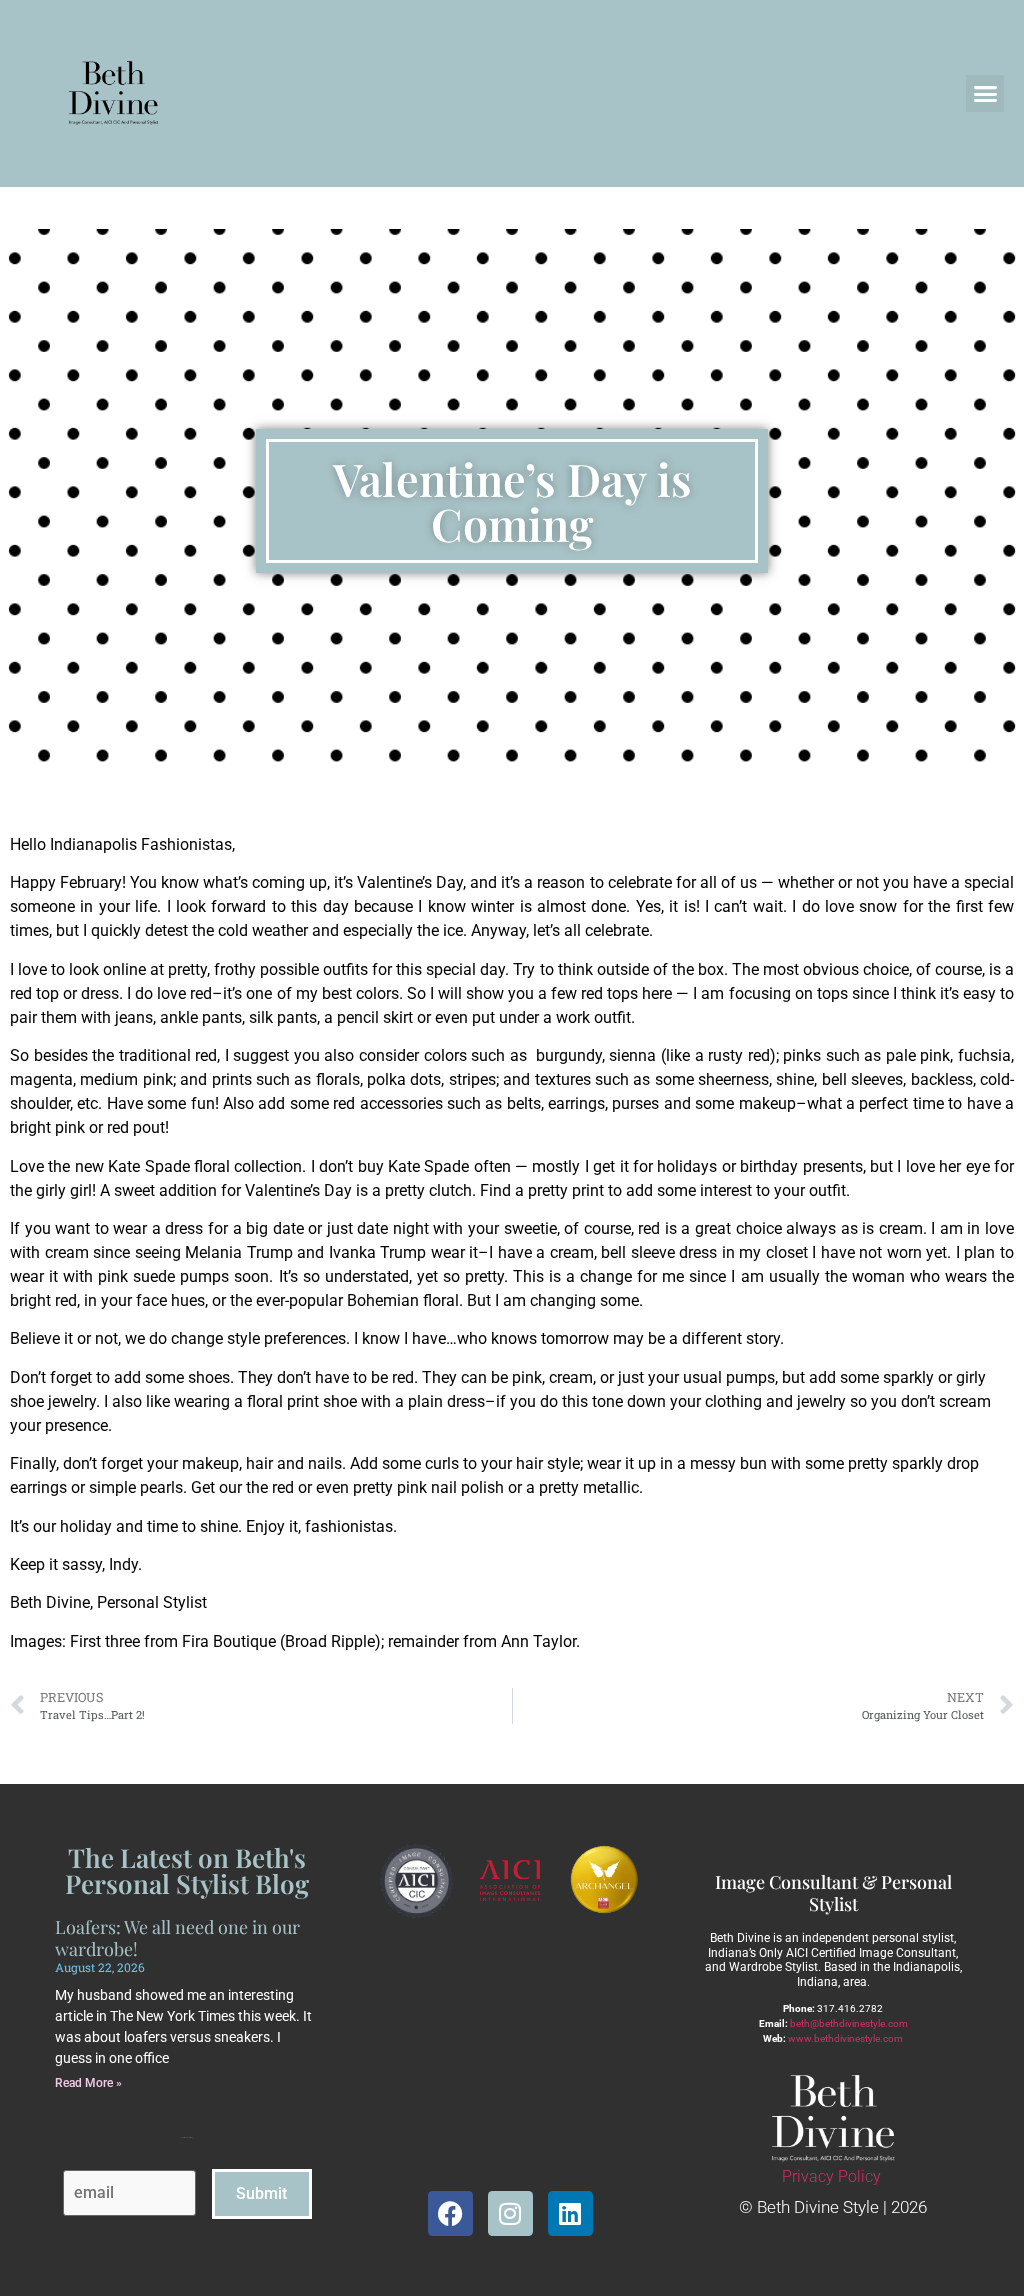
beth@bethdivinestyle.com (849, 2023)
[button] (985, 94)
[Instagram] (510, 2213)
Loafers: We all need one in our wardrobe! (177, 1938)
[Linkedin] (570, 2213)
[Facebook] (450, 2213)
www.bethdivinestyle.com (845, 2038)
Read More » (88, 2083)
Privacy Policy (831, 2176)
